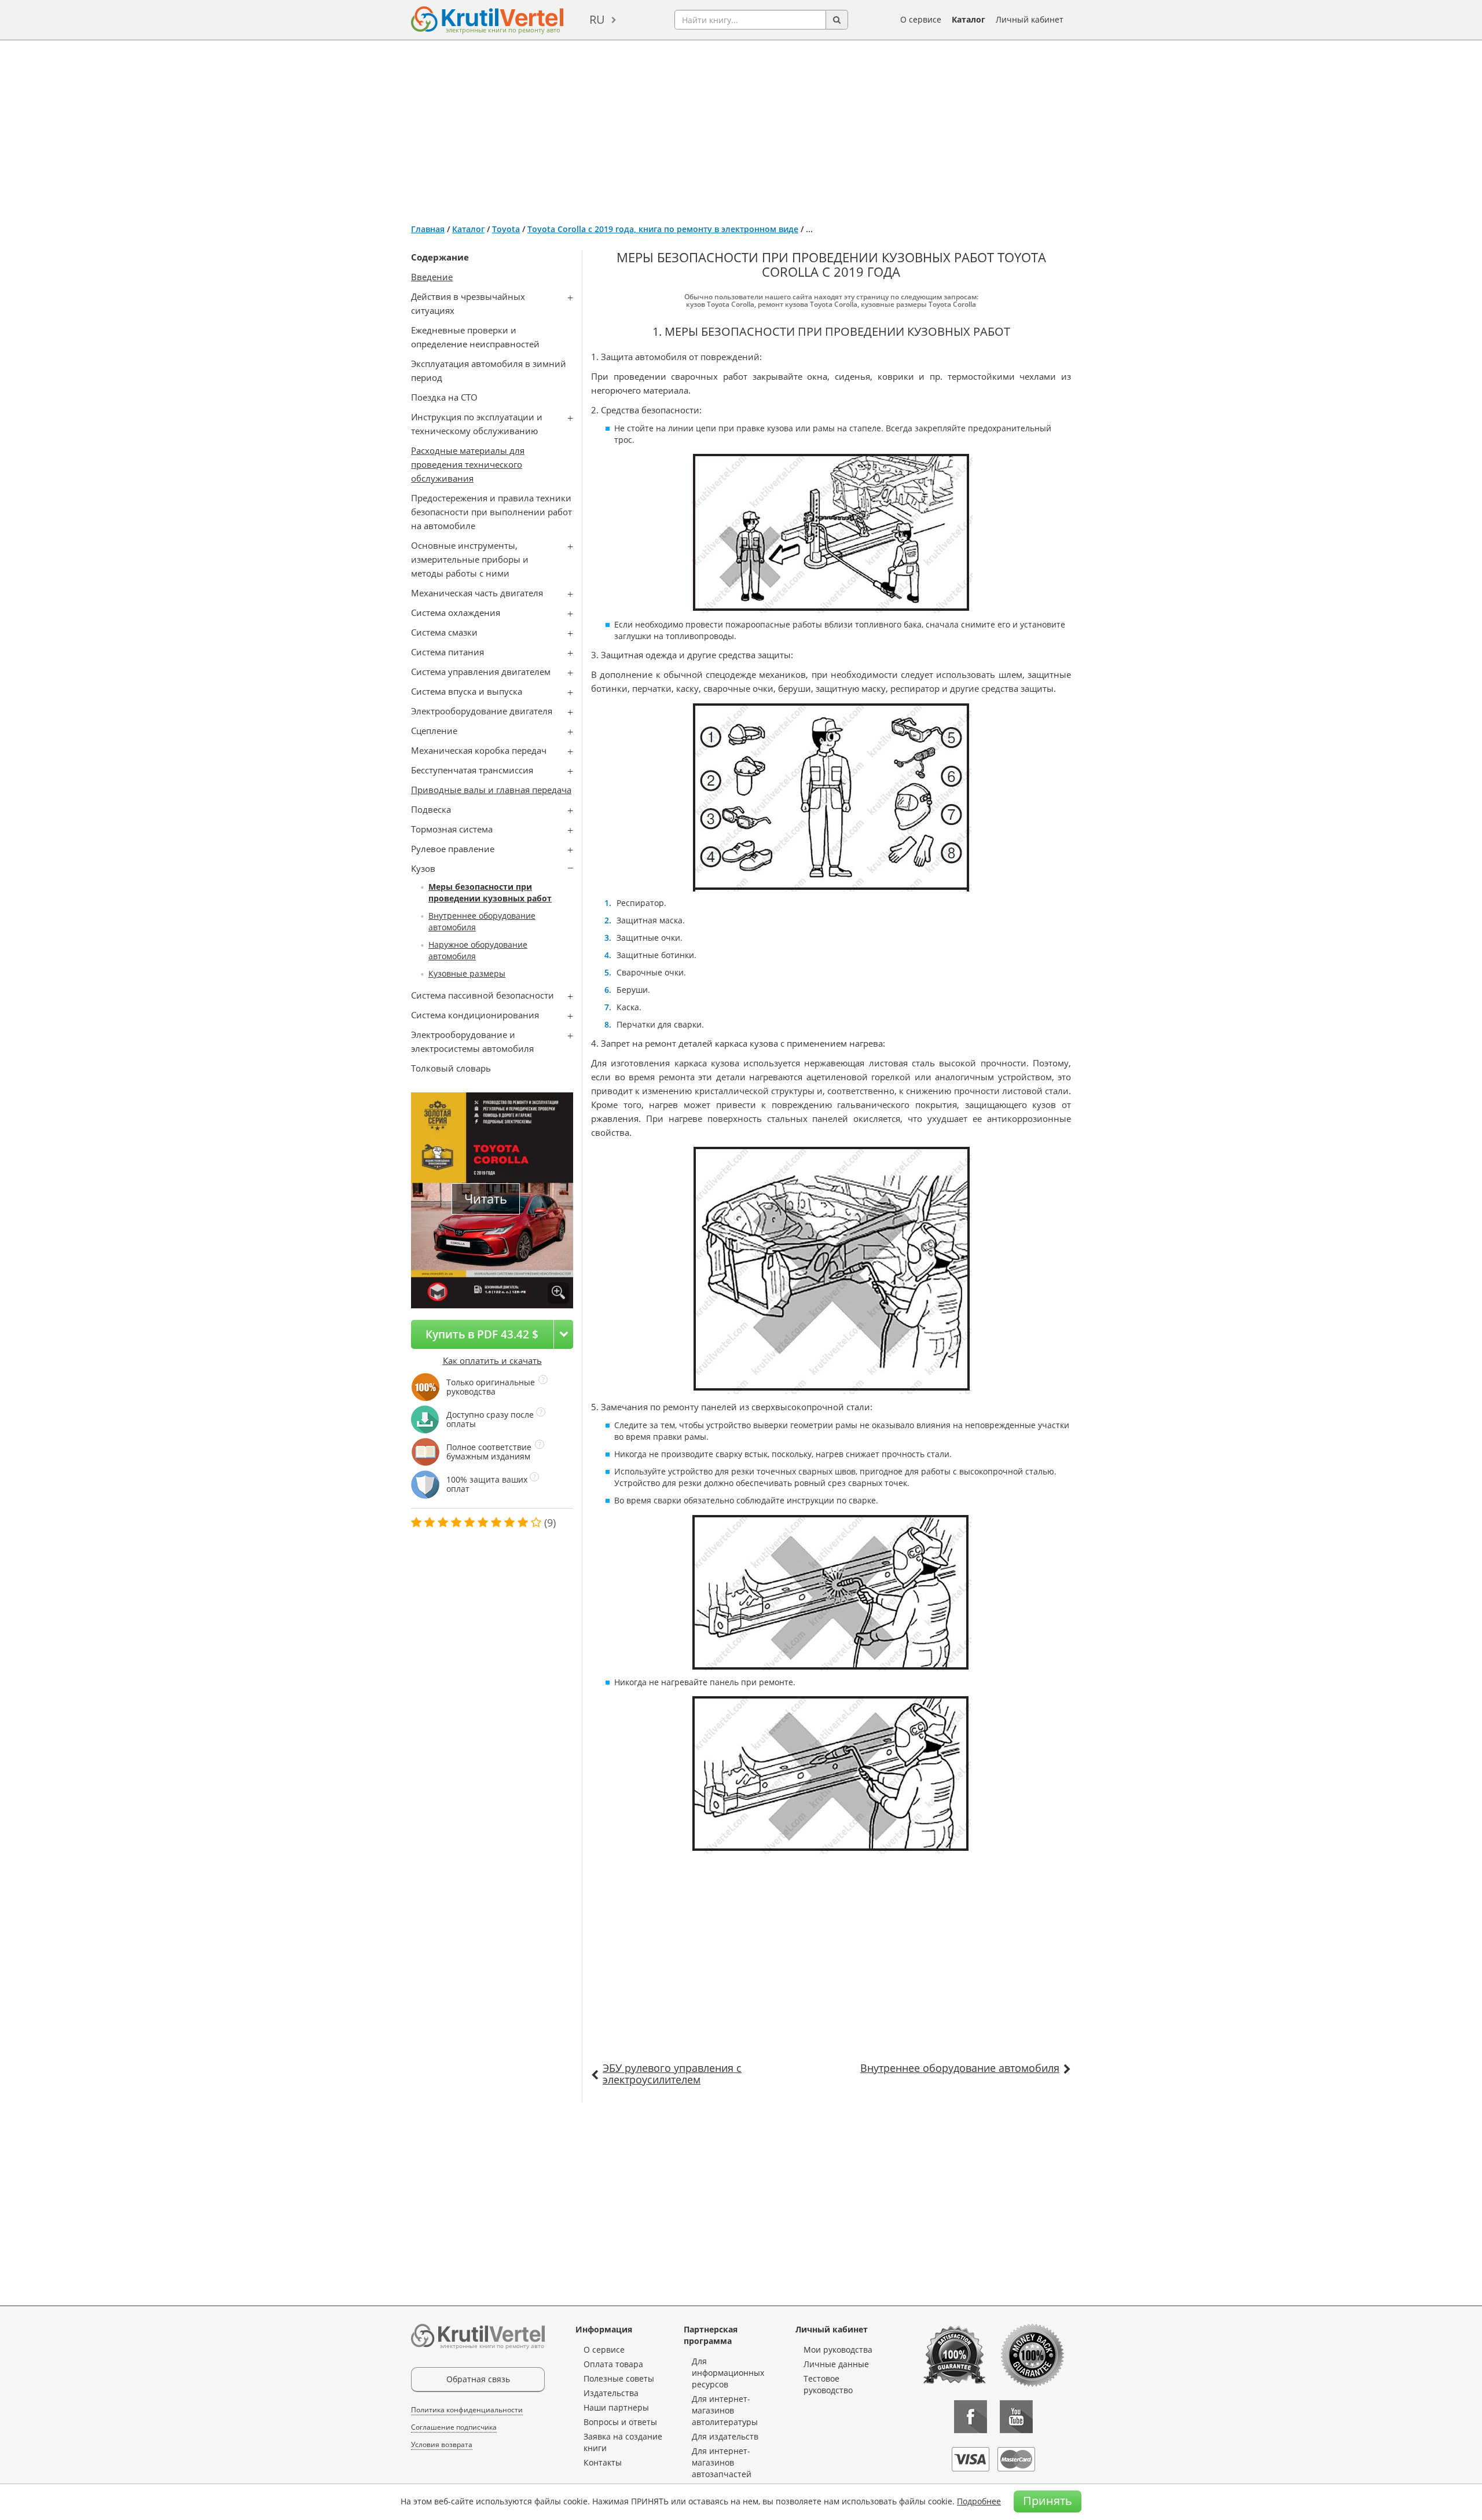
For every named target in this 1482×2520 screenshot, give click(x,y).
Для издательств (725, 2436)
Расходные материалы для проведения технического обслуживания (468, 464)
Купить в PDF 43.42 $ (482, 1334)
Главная (428, 229)
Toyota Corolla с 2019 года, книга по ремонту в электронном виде (663, 229)
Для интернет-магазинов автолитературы (725, 2410)
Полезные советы (619, 2378)
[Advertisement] (741, 127)
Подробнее (979, 2501)
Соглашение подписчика (454, 2427)
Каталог (969, 19)
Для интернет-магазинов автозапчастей (722, 2462)
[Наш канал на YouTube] (1016, 2417)
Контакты (603, 2462)
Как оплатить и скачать (492, 1360)
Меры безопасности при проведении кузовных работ (490, 892)
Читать (486, 1199)
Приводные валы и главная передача (491, 790)
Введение (432, 277)
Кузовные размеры (467, 973)
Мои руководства (838, 2350)
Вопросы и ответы (620, 2422)
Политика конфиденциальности (467, 2410)
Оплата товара (613, 2364)
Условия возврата (442, 2444)
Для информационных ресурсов (728, 2373)
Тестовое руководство (828, 2384)
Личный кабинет (1030, 19)
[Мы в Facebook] (971, 2417)
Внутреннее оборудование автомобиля (960, 2068)
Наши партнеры (616, 2407)
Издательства (611, 2393)
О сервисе (921, 19)
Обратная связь (478, 2379)
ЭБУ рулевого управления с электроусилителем (672, 2074)
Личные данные (836, 2364)
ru (597, 19)
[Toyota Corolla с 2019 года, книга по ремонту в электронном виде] (558, 1293)
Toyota (506, 229)
